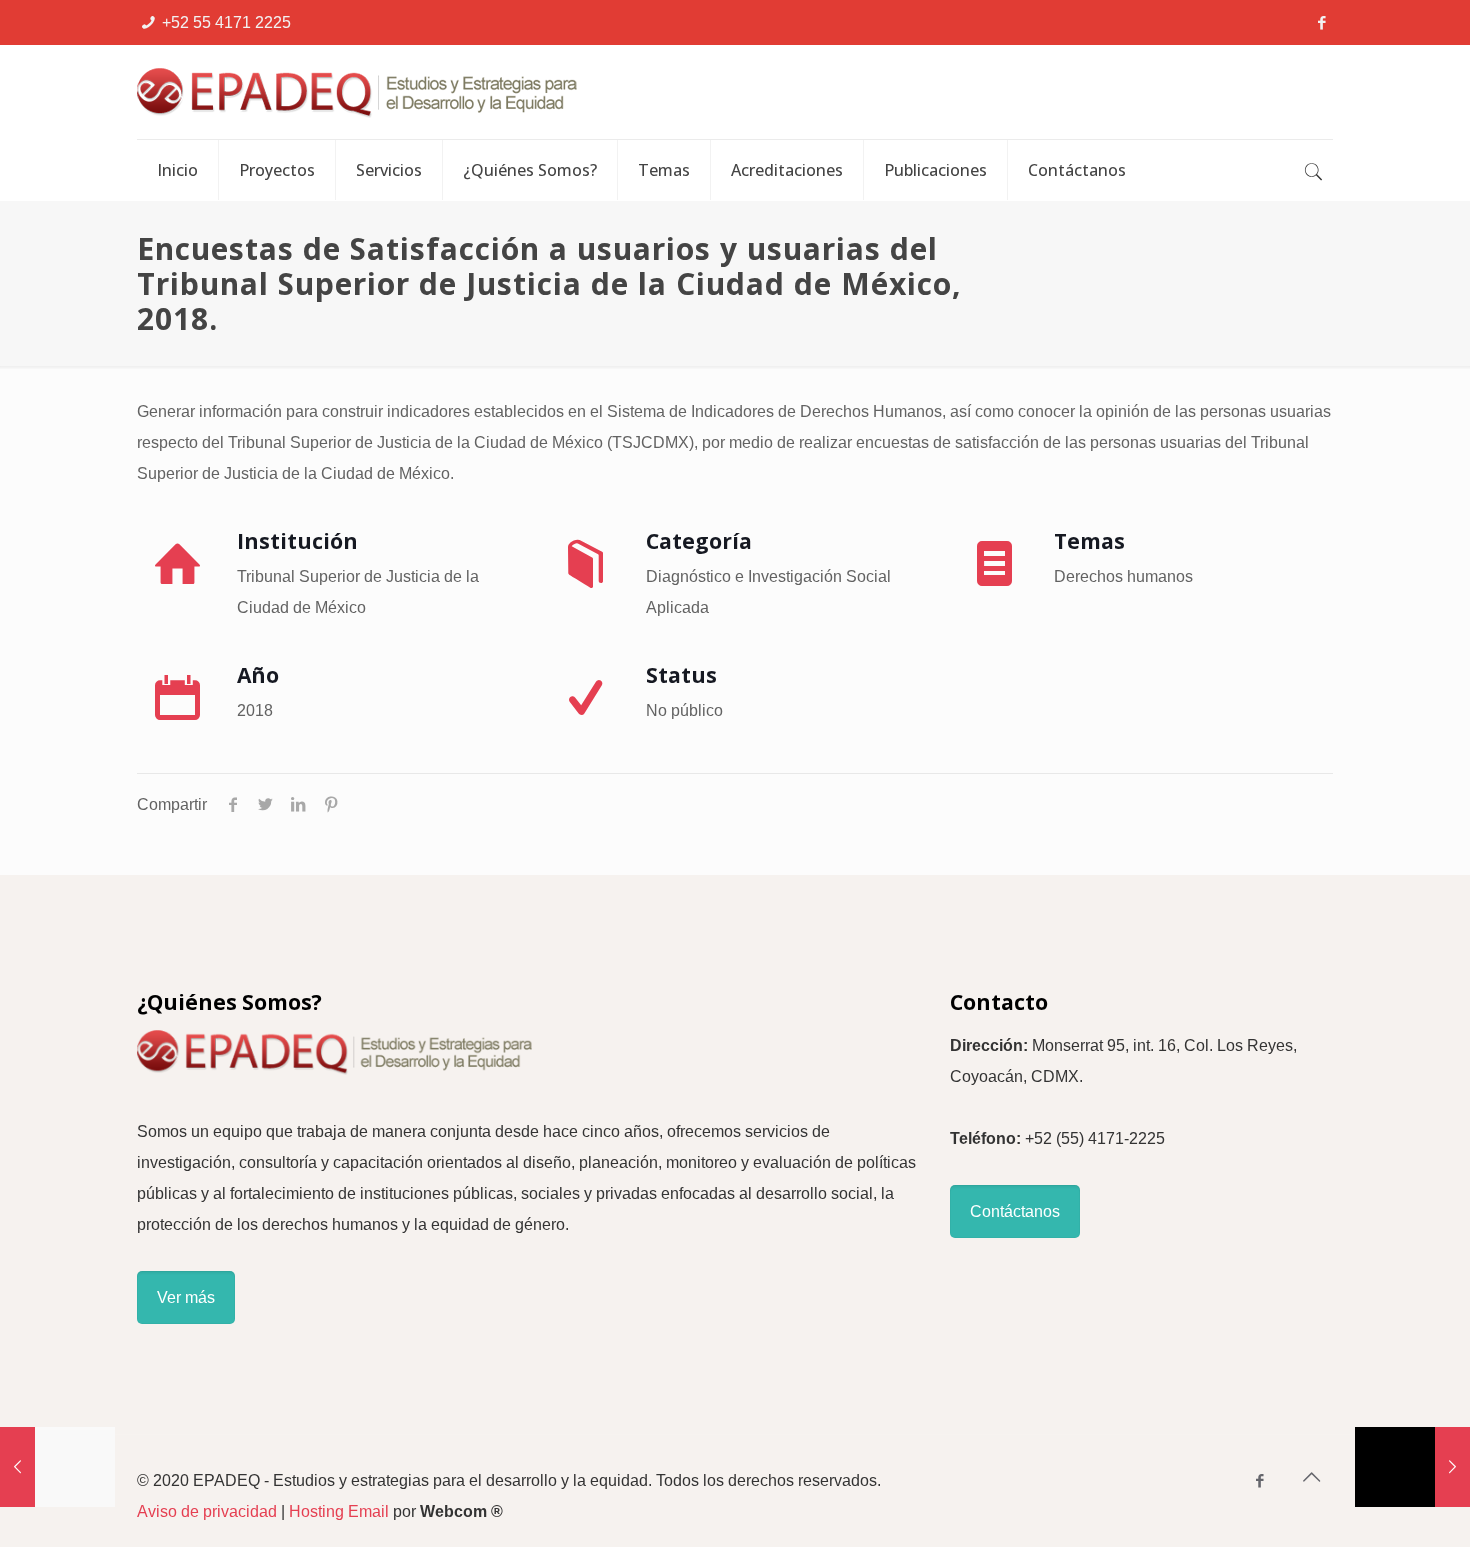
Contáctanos (1015, 1211)
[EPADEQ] (462, 92)
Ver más (186, 1297)
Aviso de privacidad (207, 1511)
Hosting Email (339, 1511)
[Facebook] (1322, 22)
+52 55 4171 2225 (226, 22)
